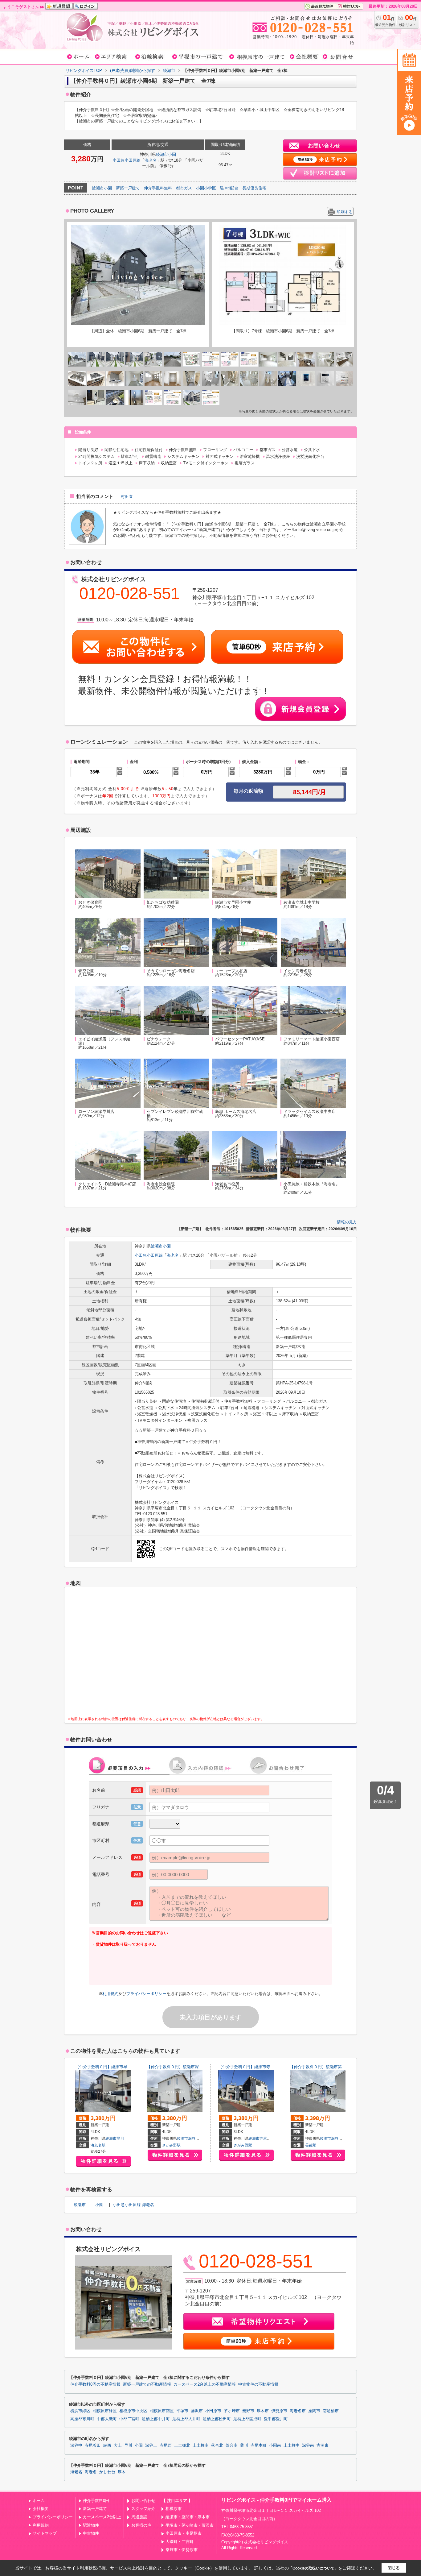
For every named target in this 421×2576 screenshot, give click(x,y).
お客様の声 (141, 2525)
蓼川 (244, 2445)
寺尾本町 (267, 2138)
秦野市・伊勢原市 (182, 2550)
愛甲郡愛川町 (276, 2419)
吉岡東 (323, 2445)
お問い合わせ (143, 2501)
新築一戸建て (128, 188)
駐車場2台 (229, 188)
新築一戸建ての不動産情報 (147, 2384)
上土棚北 (182, 2445)
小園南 (275, 2445)
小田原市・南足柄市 (184, 2533)
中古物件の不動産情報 (258, 2384)
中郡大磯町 (107, 2419)
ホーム (39, 2501)
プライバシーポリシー (146, 1994)
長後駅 (311, 2145)
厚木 (122, 2472)
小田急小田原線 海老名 (133, 2205)
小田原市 (213, 2411)
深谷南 (308, 2445)
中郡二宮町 (129, 2419)
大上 (118, 2445)
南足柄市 (331, 2411)
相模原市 (174, 2509)
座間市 (314, 2411)
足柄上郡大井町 (186, 2419)
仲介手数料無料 (158, 188)
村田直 (127, 497)
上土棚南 (201, 2445)
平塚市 (182, 2411)
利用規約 (110, 1994)
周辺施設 (139, 2517)
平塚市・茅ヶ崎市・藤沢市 (190, 2525)
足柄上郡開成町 (247, 2419)
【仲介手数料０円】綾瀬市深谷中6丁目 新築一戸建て (196, 2067)
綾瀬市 (162, 154)
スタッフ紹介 (143, 2509)
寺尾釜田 (93, 2445)
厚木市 (263, 2411)
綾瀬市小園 (102, 188)
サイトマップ (45, 2533)
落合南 (232, 2445)
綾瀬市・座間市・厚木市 (188, 2517)
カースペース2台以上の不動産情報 (205, 2384)
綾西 (107, 2445)
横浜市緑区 (80, 2411)
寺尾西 (166, 2445)
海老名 (151, 160)
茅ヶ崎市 (232, 2411)
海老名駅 (98, 2145)
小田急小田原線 (127, 160)
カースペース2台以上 (102, 2517)
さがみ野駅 (171, 2145)
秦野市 (248, 2411)
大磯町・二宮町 (180, 2542)
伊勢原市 (279, 2411)
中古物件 (91, 2533)
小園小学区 (206, 188)
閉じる (394, 2568)
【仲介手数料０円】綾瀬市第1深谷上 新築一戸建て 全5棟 (344, 2067)
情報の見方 (347, 1222)
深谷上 (337, 2138)
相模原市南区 (162, 2411)
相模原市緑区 (105, 2411)
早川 (120, 2138)
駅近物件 (91, 2525)
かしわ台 (107, 2472)
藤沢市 (197, 2411)
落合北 (217, 2445)
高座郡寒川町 (82, 2419)
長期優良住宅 (254, 188)
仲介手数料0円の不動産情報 (95, 2384)
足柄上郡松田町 (217, 2419)
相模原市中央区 (133, 2411)
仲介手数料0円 (96, 2501)
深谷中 (194, 2138)
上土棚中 (292, 2445)
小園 (172, 154)
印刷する (345, 212)
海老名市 (298, 2411)
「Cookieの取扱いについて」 (313, 2568)
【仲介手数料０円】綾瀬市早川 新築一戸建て (117, 2067)
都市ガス (184, 188)
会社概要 (41, 2509)
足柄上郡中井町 (156, 2419)
